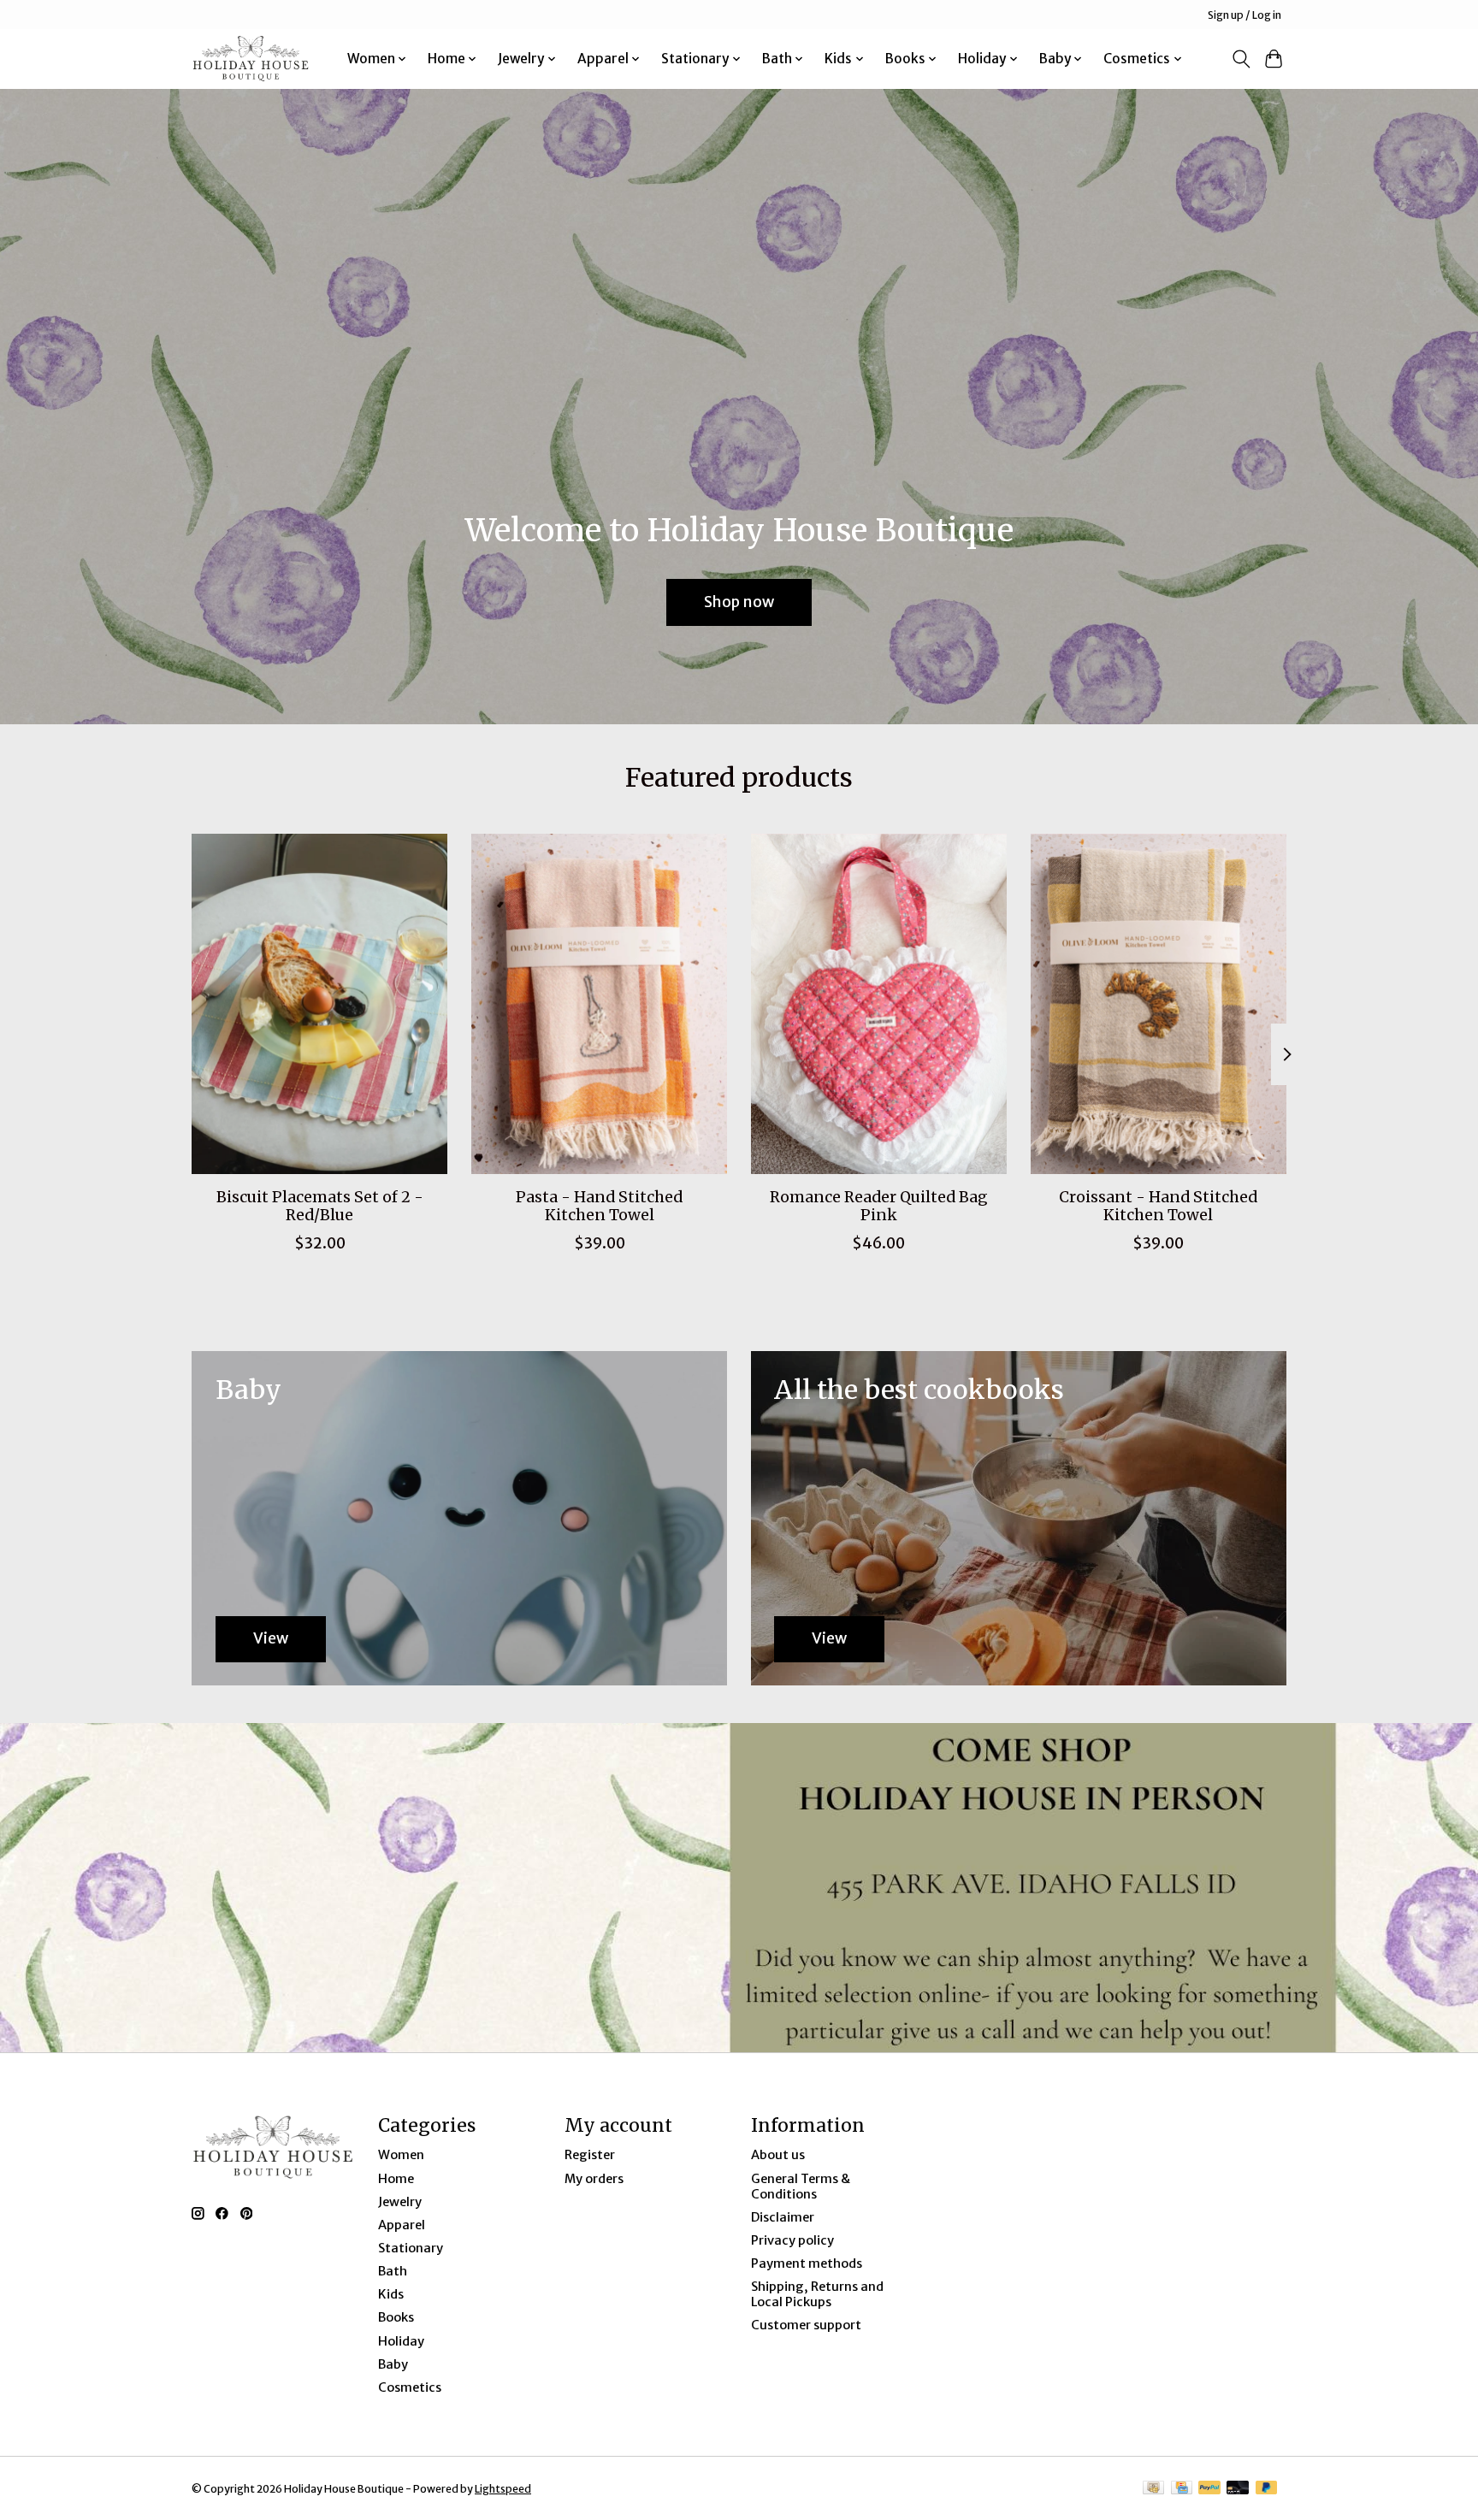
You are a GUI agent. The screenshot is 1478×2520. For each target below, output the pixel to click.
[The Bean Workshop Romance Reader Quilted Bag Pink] (879, 1004)
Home (396, 2179)
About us (778, 2155)
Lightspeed (503, 2489)
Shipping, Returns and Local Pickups (817, 2294)
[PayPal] (1209, 2489)
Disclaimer (783, 2217)
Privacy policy (792, 2240)
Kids (391, 2294)
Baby (393, 2364)
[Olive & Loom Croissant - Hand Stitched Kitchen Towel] (1159, 1004)
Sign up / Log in (1244, 15)
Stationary (411, 2248)
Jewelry (400, 2202)
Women (401, 2155)
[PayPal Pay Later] (1267, 2489)
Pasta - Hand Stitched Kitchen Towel (599, 1205)
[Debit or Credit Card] (1238, 2489)
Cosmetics (410, 2387)
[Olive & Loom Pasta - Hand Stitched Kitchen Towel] (599, 1004)
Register (590, 2155)
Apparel (402, 2225)
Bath (393, 2271)
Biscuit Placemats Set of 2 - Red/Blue (320, 1205)
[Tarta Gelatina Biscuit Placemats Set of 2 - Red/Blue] (319, 1004)
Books (396, 2317)
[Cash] (1153, 2489)
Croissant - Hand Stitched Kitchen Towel (1158, 1205)
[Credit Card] (1182, 2489)
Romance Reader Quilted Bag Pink (879, 1205)
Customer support (806, 2325)
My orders (594, 2179)
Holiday (401, 2341)
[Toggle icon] (1241, 59)
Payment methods (807, 2263)
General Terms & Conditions (801, 2187)
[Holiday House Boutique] (251, 59)
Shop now (739, 601)
